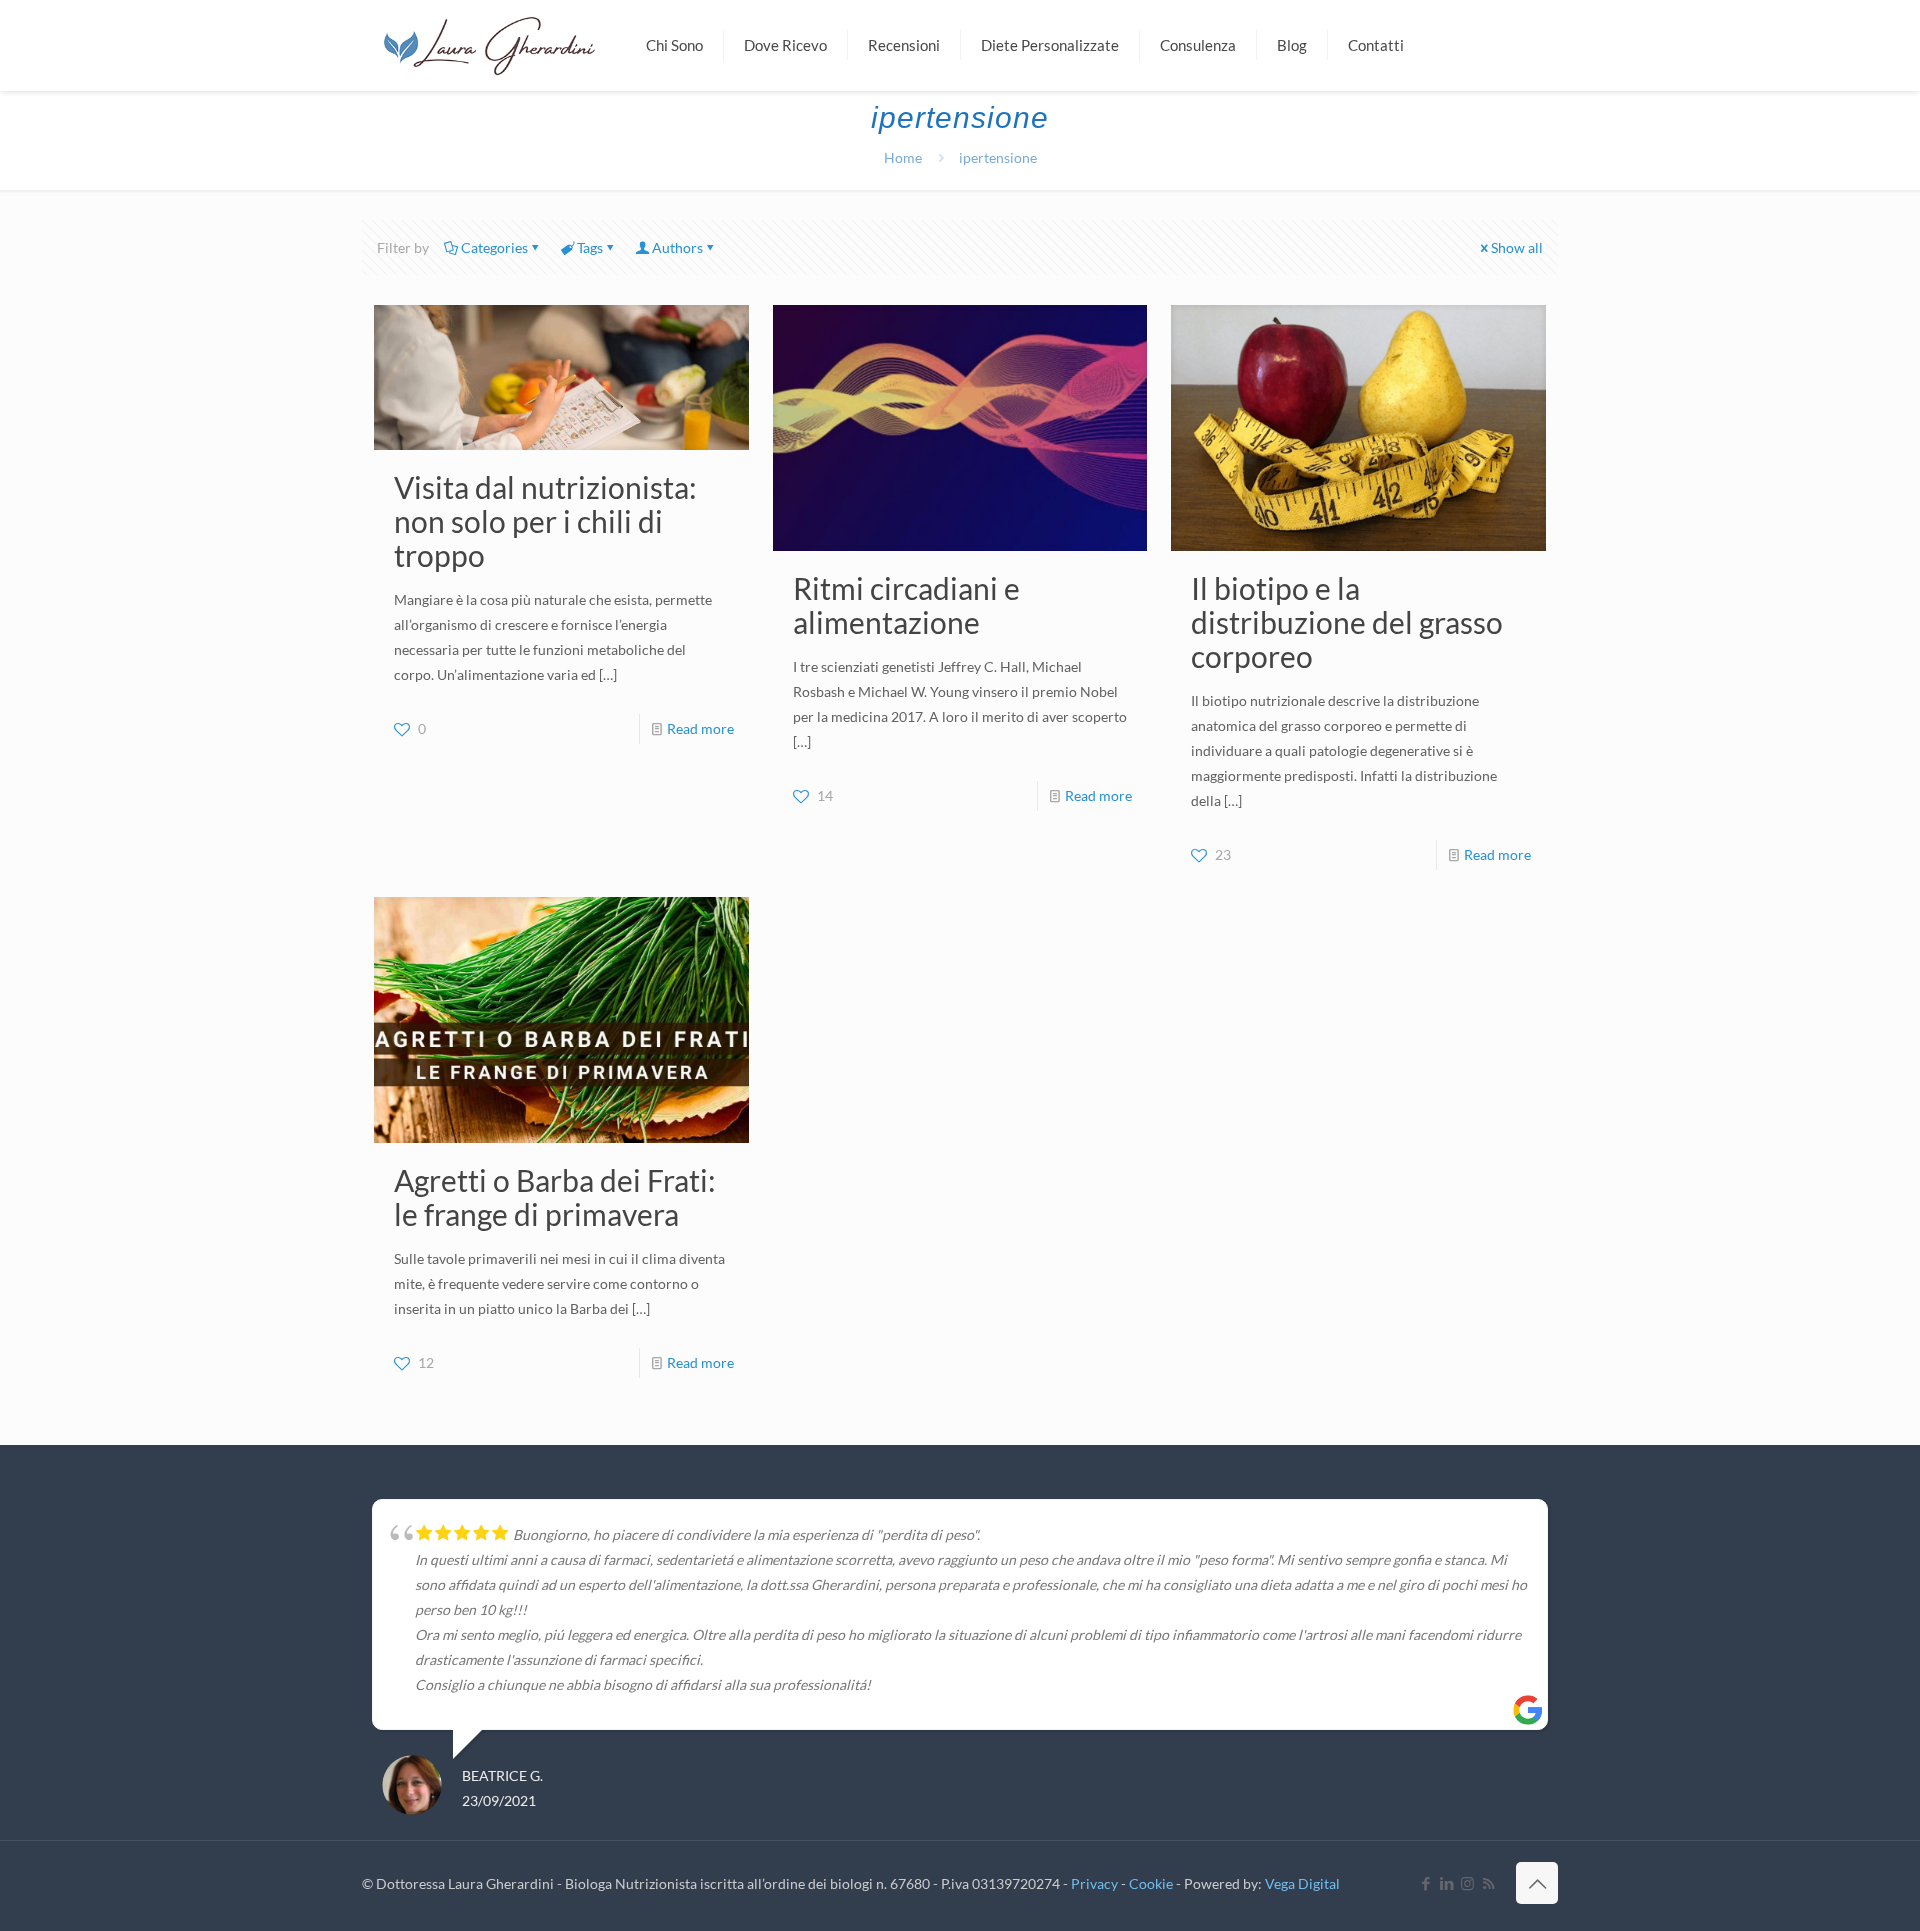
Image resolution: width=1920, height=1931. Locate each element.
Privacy (1094, 1883)
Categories (494, 247)
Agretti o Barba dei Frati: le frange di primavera (555, 1197)
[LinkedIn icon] (1446, 1883)
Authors (677, 247)
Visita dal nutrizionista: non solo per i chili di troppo (545, 521)
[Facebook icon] (1425, 1883)
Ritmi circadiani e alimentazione (906, 605)
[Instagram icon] (1467, 1883)
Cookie (1151, 1883)
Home (903, 157)
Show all (1517, 247)
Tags (590, 247)
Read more (700, 728)
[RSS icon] (1488, 1883)
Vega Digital (1302, 1883)
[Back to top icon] (1537, 1883)
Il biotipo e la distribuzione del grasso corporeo (1347, 622)
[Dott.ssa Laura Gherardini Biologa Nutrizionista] (489, 45)
